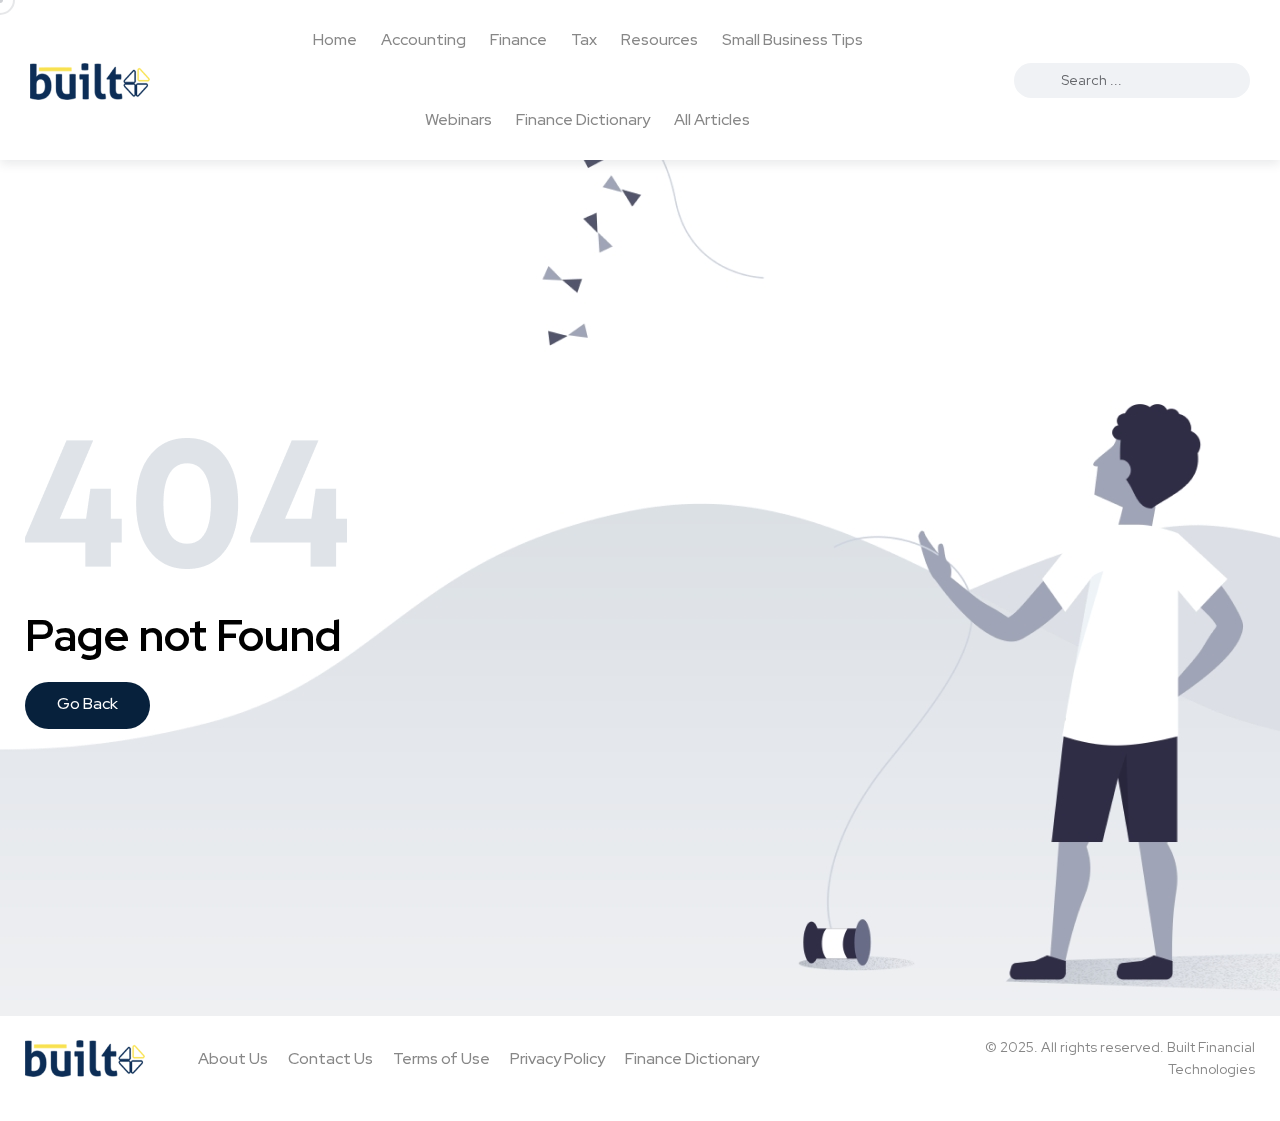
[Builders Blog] (90, 80)
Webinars (458, 119)
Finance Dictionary (583, 119)
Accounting (423, 39)
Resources (659, 39)
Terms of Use (441, 1058)
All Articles (712, 119)
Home (335, 39)
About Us (233, 1058)
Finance (518, 39)
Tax (584, 39)
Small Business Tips (792, 39)
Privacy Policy (557, 1058)
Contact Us (330, 1058)
